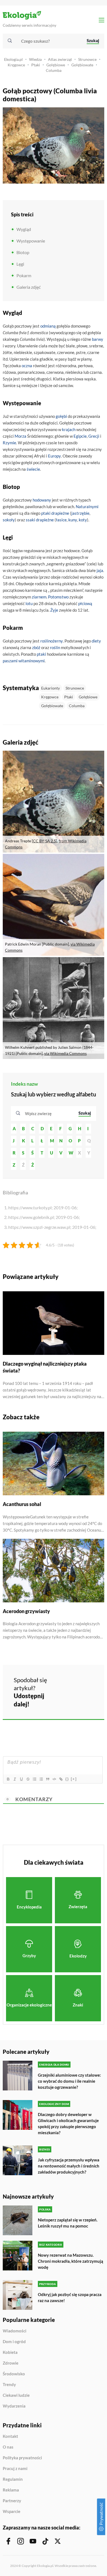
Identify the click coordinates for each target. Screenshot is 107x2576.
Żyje (54, 610)
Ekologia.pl (13, 59)
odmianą (48, 326)
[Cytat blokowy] (47, 1779)
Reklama (11, 2490)
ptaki (46, 513)
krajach (69, 429)
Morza (20, 436)
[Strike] (28, 1779)
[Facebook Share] (66, 1683)
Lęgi (20, 264)
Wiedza (35, 59)
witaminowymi (32, 661)
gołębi (61, 416)
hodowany (42, 500)
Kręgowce (16, 65)
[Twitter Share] (80, 1683)
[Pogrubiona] (8, 1779)
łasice (61, 520)
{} (67, 1779)
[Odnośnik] (61, 1779)
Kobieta (10, 2352)
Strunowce (87, 59)
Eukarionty (50, 688)
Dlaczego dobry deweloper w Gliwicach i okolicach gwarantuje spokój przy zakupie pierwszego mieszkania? (68, 2123)
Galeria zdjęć (29, 287)
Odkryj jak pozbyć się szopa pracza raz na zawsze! (70, 2297)
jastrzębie (80, 513)
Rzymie (9, 443)
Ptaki (36, 65)
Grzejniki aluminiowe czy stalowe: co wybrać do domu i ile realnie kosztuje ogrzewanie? (69, 2081)
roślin (55, 647)
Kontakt (10, 2436)
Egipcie (80, 436)
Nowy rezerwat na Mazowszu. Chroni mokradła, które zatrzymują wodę (71, 2261)
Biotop (23, 252)
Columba (54, 70)
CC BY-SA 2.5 (44, 841)
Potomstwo (58, 597)
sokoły (9, 520)
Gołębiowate (82, 65)
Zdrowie (11, 2363)
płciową (85, 603)
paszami (10, 661)
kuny (73, 520)
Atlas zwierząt (60, 59)
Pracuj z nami (15, 2469)
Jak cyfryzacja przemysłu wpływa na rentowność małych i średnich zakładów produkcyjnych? (69, 2166)
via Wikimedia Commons (65, 1053)
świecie (33, 469)
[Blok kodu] (54, 1779)
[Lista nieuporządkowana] (41, 1779)
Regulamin (13, 2479)
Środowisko (14, 2374)
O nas (8, 2447)
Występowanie (31, 241)
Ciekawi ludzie (16, 2395)
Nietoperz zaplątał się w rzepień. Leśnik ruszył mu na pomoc (68, 2223)
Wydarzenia (14, 2406)
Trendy (9, 2385)
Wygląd (24, 229)
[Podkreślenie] (21, 1779)
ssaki (30, 520)
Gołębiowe (56, 65)
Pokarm (24, 275)
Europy (54, 456)
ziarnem (39, 597)
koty (83, 520)
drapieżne (60, 513)
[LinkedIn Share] (66, 1699)
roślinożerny (52, 641)
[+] (74, 1779)
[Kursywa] (15, 1779)
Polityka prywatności (22, 2458)
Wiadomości (15, 2331)
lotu (29, 603)
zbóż (36, 647)
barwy (98, 339)
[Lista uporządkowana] (34, 1779)
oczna (27, 366)
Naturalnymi (87, 507)
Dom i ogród (14, 2342)
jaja (100, 570)
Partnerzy (12, 2501)
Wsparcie (12, 2511)
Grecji (94, 436)
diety (96, 641)
